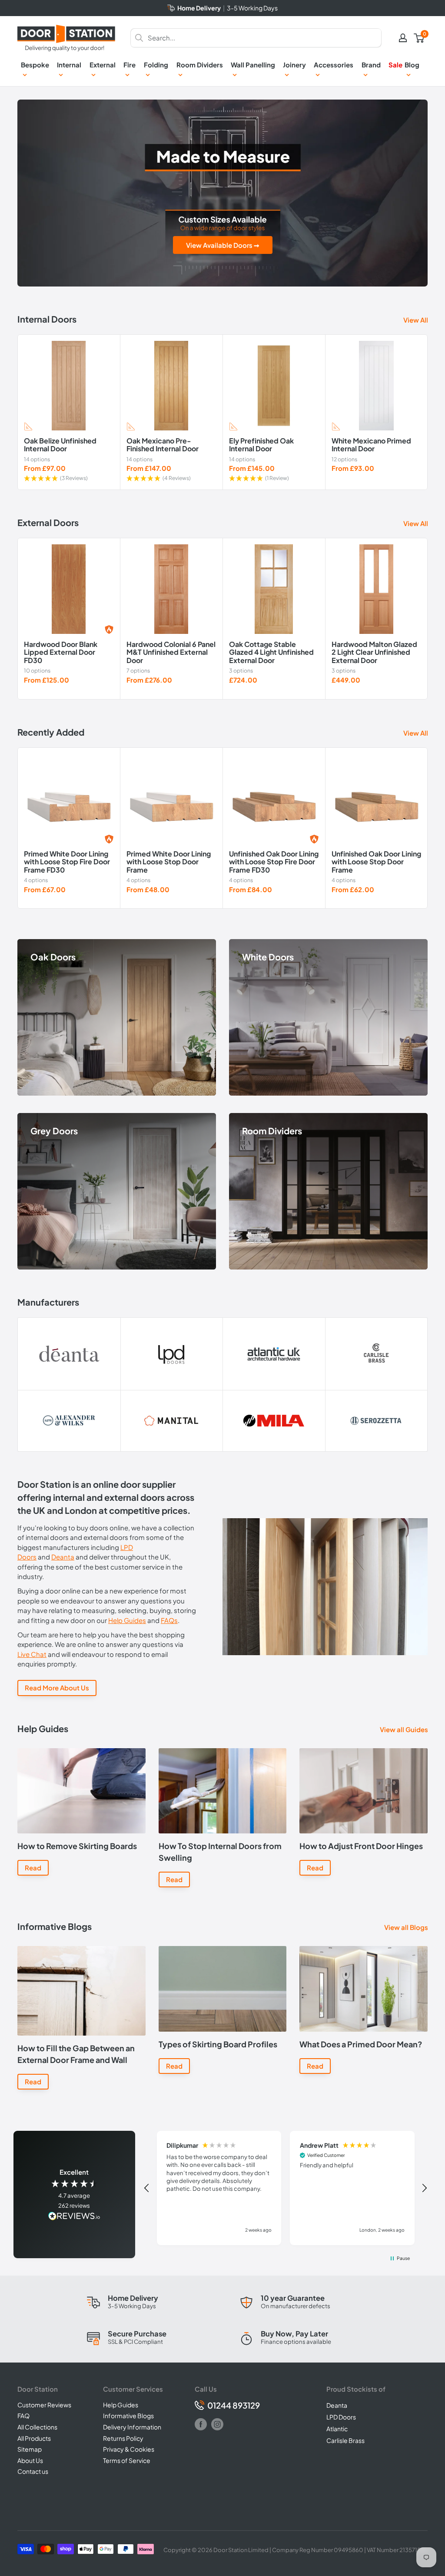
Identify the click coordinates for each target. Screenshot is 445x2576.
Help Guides (127, 1620)
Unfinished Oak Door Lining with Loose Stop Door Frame (376, 862)
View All (416, 320)
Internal (69, 65)
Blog (412, 65)
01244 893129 (234, 2405)
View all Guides (405, 1729)
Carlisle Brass (345, 2440)
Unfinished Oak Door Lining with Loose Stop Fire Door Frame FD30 (274, 862)
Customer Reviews (44, 2405)
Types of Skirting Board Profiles (218, 2044)
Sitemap (30, 2449)
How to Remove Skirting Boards (77, 1846)
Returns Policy (123, 2438)
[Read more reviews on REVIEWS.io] (74, 2217)
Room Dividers (200, 65)
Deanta (63, 1557)
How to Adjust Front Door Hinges (361, 1846)
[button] (147, 2188)
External (103, 65)
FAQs (169, 1620)
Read (33, 1868)
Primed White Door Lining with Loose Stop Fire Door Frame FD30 (67, 862)
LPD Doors (341, 2417)
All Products (34, 2438)
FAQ (23, 2416)
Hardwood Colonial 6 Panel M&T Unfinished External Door (171, 652)
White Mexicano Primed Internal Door (371, 445)
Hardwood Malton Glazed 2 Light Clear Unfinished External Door (374, 652)
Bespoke (35, 65)
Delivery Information (132, 2427)
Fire (130, 65)
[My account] (403, 38)
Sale (395, 65)
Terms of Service (127, 2460)
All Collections (37, 2427)
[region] (286, 2188)
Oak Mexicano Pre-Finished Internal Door (163, 445)
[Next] (428, 412)
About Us (30, 2460)
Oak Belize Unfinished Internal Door (60, 445)
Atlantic (337, 2429)
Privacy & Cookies (129, 2449)
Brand (371, 65)
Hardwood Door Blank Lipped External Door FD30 (61, 652)
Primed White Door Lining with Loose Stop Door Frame (169, 862)
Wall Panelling (253, 65)
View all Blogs (407, 1927)
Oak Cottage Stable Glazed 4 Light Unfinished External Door (271, 652)
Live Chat (32, 1654)
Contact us (33, 2471)
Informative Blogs (128, 2416)
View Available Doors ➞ (223, 245)
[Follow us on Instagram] (217, 2424)
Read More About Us (57, 1688)
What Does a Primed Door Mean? (361, 2044)
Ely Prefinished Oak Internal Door (261, 445)
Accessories (334, 65)
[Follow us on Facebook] (201, 2424)
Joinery (294, 65)
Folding (156, 65)
